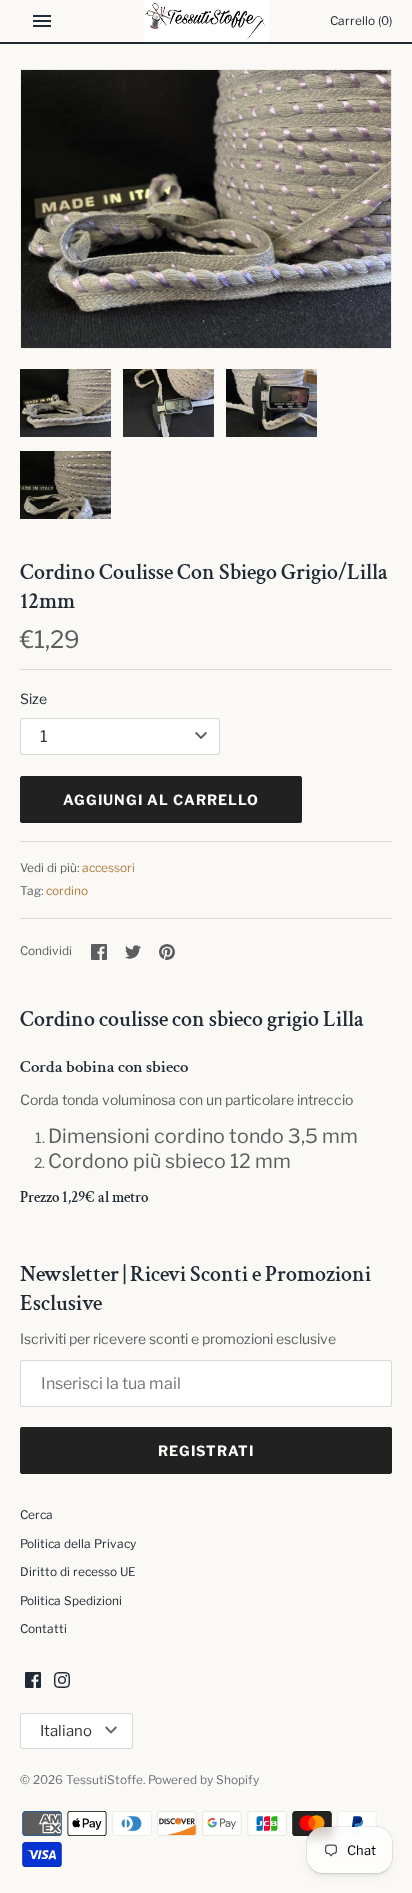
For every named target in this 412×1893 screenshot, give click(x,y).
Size (33, 698)
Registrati (206, 1450)
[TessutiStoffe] (206, 21)
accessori (108, 868)
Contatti (43, 1629)
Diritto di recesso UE (77, 1572)
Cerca (36, 1515)
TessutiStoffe (104, 1780)
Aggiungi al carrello (161, 799)
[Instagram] (62, 1681)
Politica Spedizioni (71, 1601)
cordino (67, 891)
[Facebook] (33, 1681)
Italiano (66, 1731)
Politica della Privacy (78, 1544)
